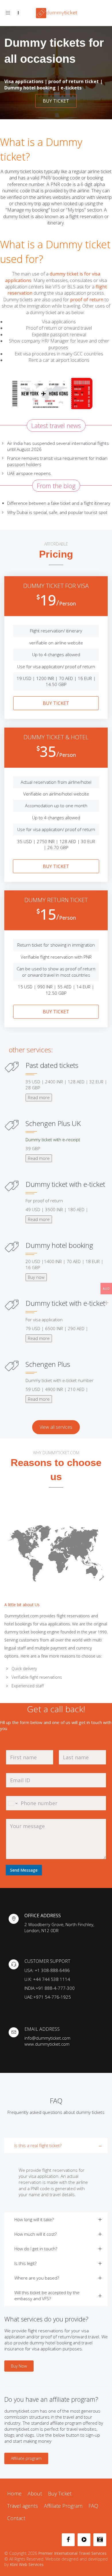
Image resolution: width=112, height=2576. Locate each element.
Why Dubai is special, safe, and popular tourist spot (57, 512)
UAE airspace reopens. (30, 473)
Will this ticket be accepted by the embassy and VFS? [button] (47, 2295)
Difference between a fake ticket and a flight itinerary (59, 503)
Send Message (24, 1870)
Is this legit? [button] (25, 2263)
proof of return (87, 300)
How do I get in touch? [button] (36, 2249)
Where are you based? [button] (37, 2278)
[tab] (56, 2175)
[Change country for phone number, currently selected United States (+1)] (12, 1803)
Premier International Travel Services (72, 2553)
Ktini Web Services (27, 2564)
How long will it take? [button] (34, 2219)
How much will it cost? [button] (35, 2234)
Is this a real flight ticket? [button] (38, 2145)
